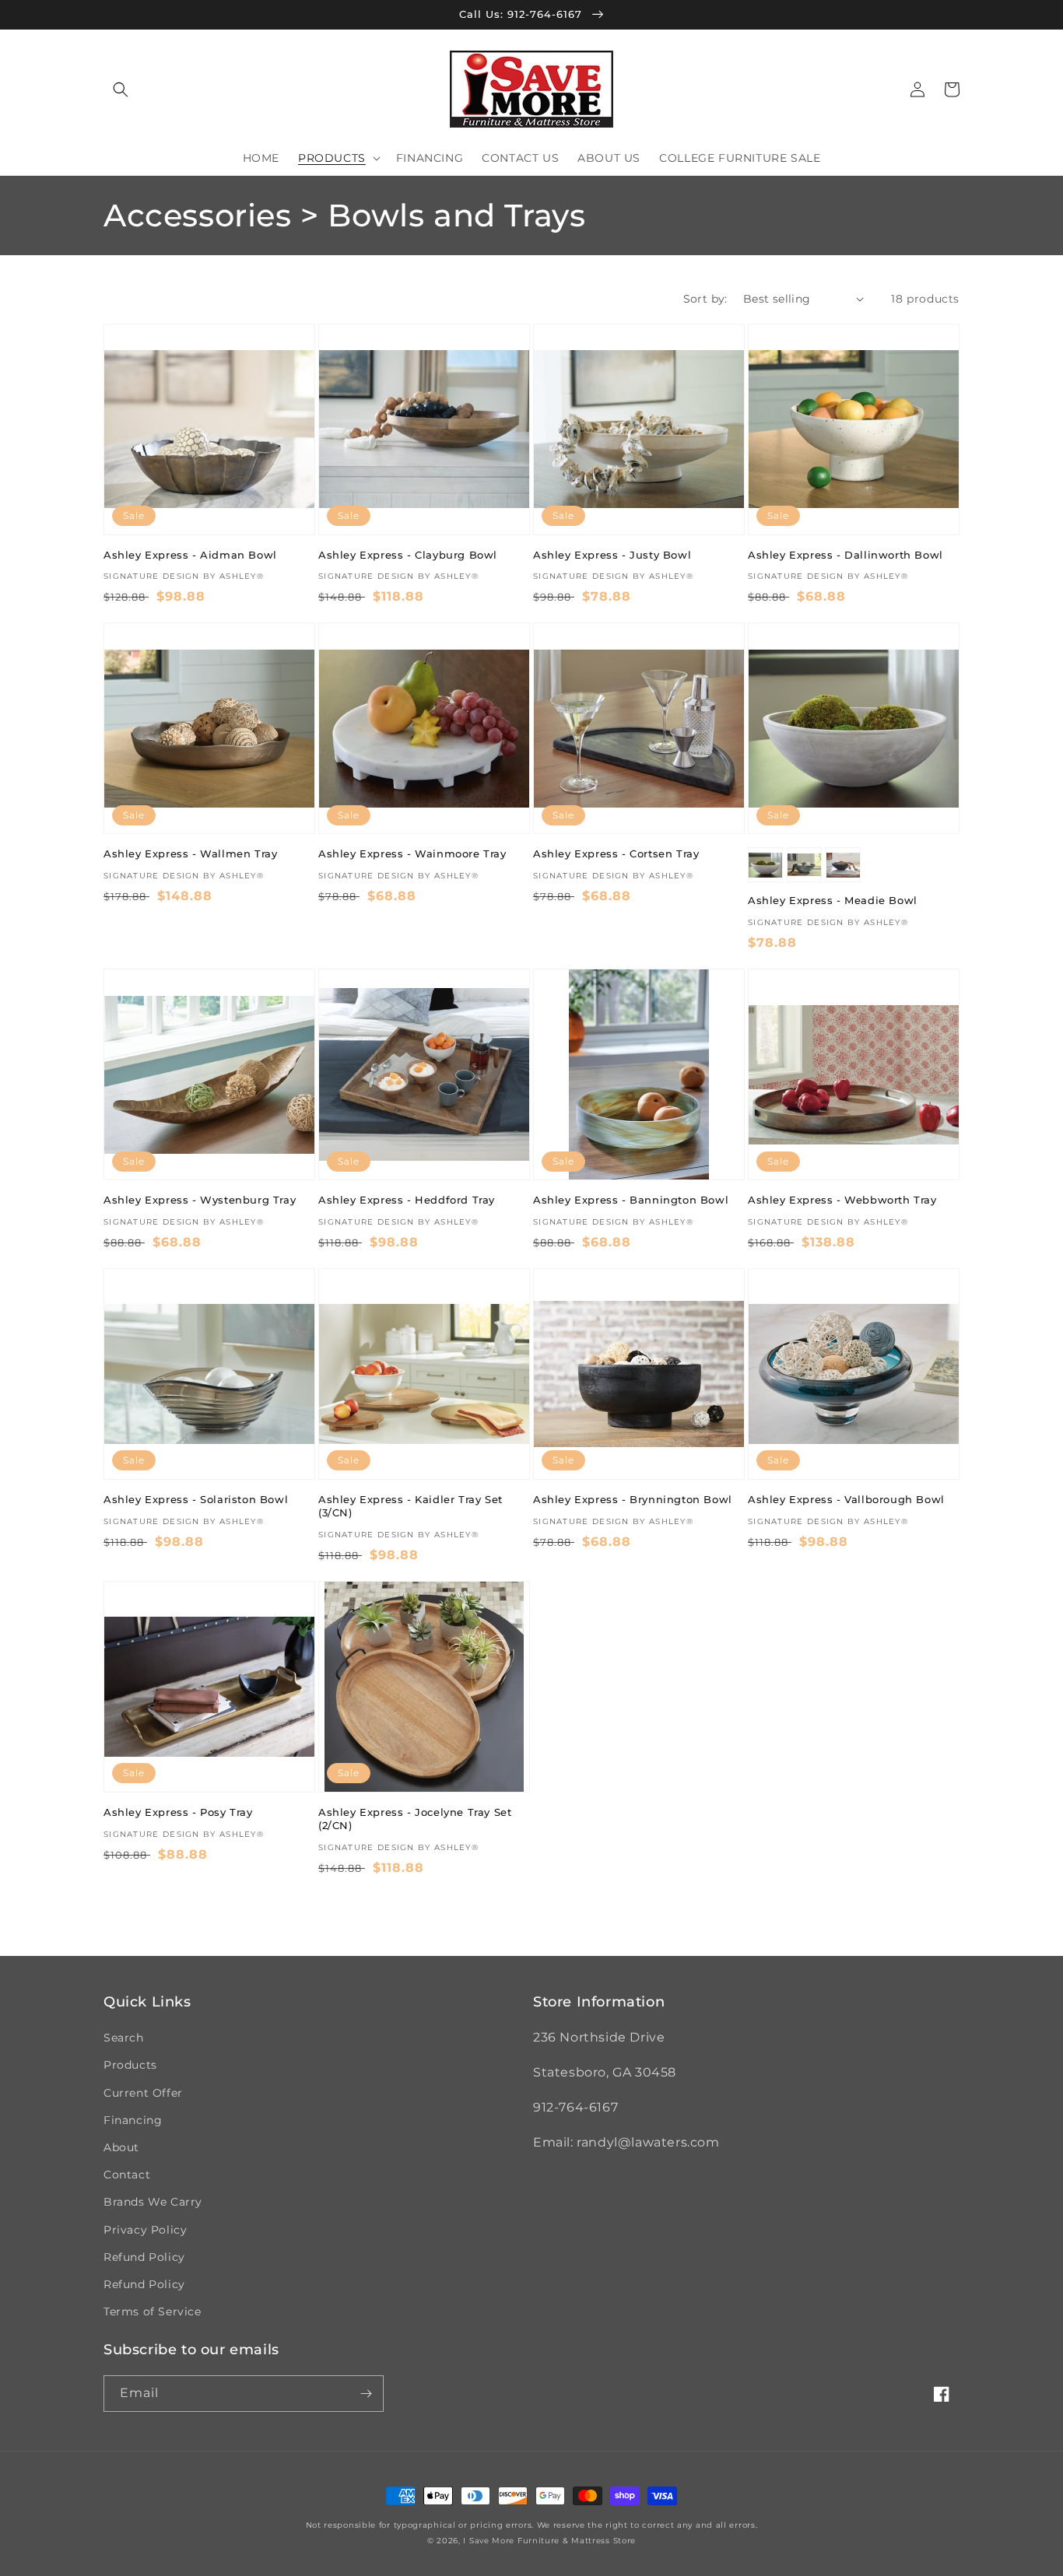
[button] (121, 89)
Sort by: (705, 299)
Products (130, 2065)
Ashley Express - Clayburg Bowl (408, 555)
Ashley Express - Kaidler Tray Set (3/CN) (410, 1506)
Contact (127, 2175)
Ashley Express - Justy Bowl (612, 555)
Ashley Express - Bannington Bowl (631, 1200)
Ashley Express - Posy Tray (178, 1812)
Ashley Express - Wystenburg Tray (200, 1200)
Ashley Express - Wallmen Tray (190, 853)
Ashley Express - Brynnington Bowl (633, 1499)
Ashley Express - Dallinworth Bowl (845, 555)
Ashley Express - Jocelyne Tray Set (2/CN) (415, 1819)
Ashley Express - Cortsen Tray (616, 853)
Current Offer (143, 2093)
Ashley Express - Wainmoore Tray (412, 853)
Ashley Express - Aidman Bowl (190, 555)
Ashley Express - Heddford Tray (407, 1200)
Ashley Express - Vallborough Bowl (846, 1499)
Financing (133, 2120)
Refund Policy (144, 2257)
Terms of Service (153, 2311)
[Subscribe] (366, 2394)
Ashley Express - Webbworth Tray (842, 1200)
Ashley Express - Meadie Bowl (833, 900)
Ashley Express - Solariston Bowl (196, 1499)
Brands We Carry (153, 2202)
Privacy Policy (145, 2230)
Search (124, 2038)
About (121, 2147)
